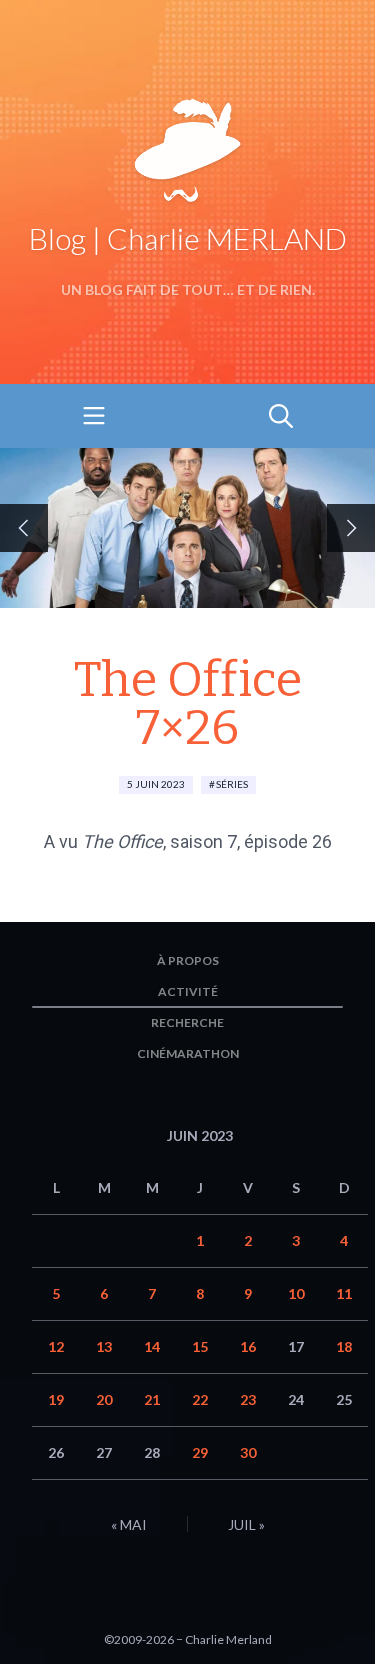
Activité (188, 991)
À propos (188, 960)
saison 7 (203, 841)
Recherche (187, 1022)
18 (344, 1346)
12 (56, 1346)
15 (200, 1346)
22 (200, 1399)
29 (200, 1452)
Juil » (246, 1524)
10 (296, 1293)
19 (56, 1399)
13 (104, 1346)
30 (248, 1452)
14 (152, 1346)
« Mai (129, 1524)
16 (248, 1346)
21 (152, 1399)
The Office (122, 841)
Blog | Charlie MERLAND (188, 238)
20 (104, 1399)
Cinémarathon (188, 1053)
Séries (232, 784)
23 (248, 1399)
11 (344, 1293)
